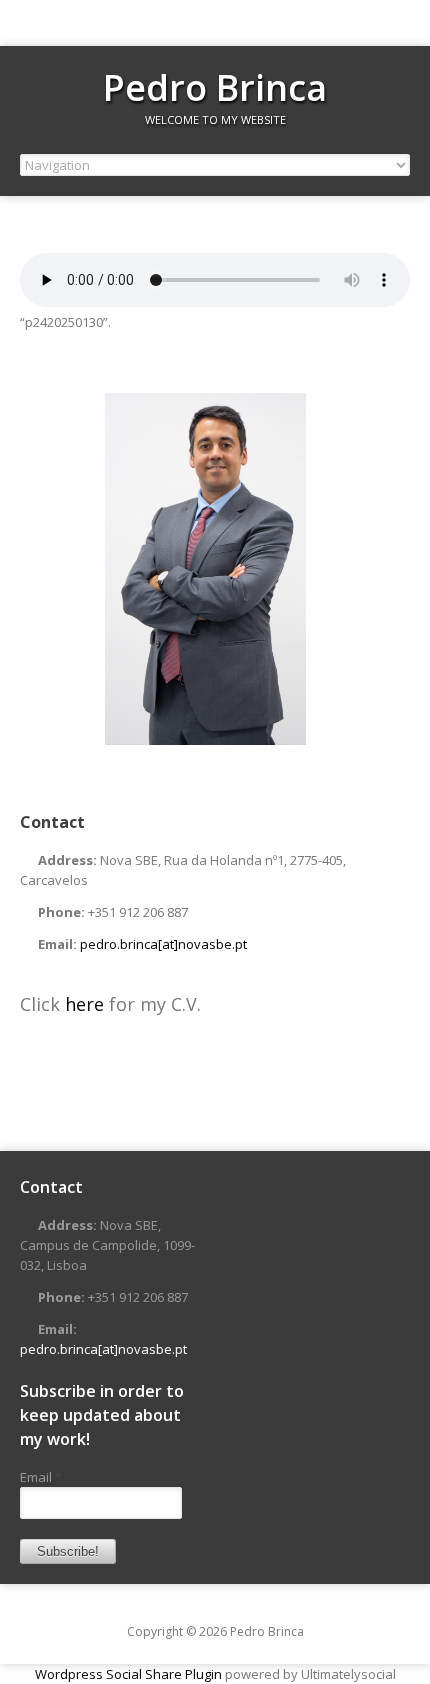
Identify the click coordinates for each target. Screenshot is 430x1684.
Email (41, 1477)
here (87, 1004)
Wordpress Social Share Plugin (130, 1674)
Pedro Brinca (215, 87)
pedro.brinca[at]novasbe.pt (163, 944)
